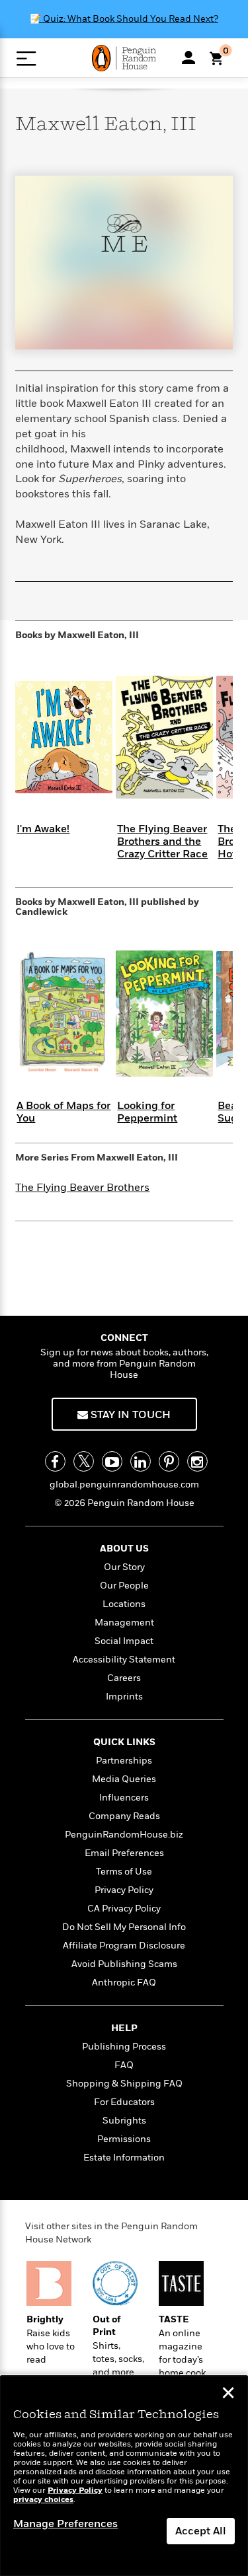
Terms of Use (124, 1872)
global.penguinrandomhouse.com (124, 1485)
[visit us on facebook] (55, 1461)
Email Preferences (124, 1853)
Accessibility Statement (124, 1660)
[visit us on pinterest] (169, 1461)
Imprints (124, 1697)
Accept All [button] (201, 2531)
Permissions (124, 2139)
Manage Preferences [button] (65, 2524)
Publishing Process (124, 2047)
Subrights (124, 2121)
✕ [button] (228, 2394)
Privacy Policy (124, 1890)
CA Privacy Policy (124, 1909)
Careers (124, 1678)
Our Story (124, 1567)
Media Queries (124, 1779)
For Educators (124, 2102)
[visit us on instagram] (197, 1461)
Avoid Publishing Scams (124, 1964)
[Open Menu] (26, 58)
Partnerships (124, 1761)
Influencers (124, 1798)
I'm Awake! (43, 829)
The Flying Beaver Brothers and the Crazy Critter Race (162, 841)
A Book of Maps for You (63, 1112)
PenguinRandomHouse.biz (124, 1835)
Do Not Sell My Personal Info (124, 1927)
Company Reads (124, 1816)
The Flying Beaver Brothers (82, 1188)
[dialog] (124, 2476)
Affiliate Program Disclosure (124, 1946)
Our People (124, 1586)
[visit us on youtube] (112, 1461)
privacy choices (43, 2500)
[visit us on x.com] (84, 1461)
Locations (124, 1604)
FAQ (124, 2065)
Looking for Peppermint (147, 1112)
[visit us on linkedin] (141, 1461)
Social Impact (124, 1641)
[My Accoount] (188, 57)
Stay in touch (129, 1415)
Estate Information (124, 2158)
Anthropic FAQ (124, 1983)
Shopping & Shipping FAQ (124, 2084)
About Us (124, 1549)
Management (124, 1623)
